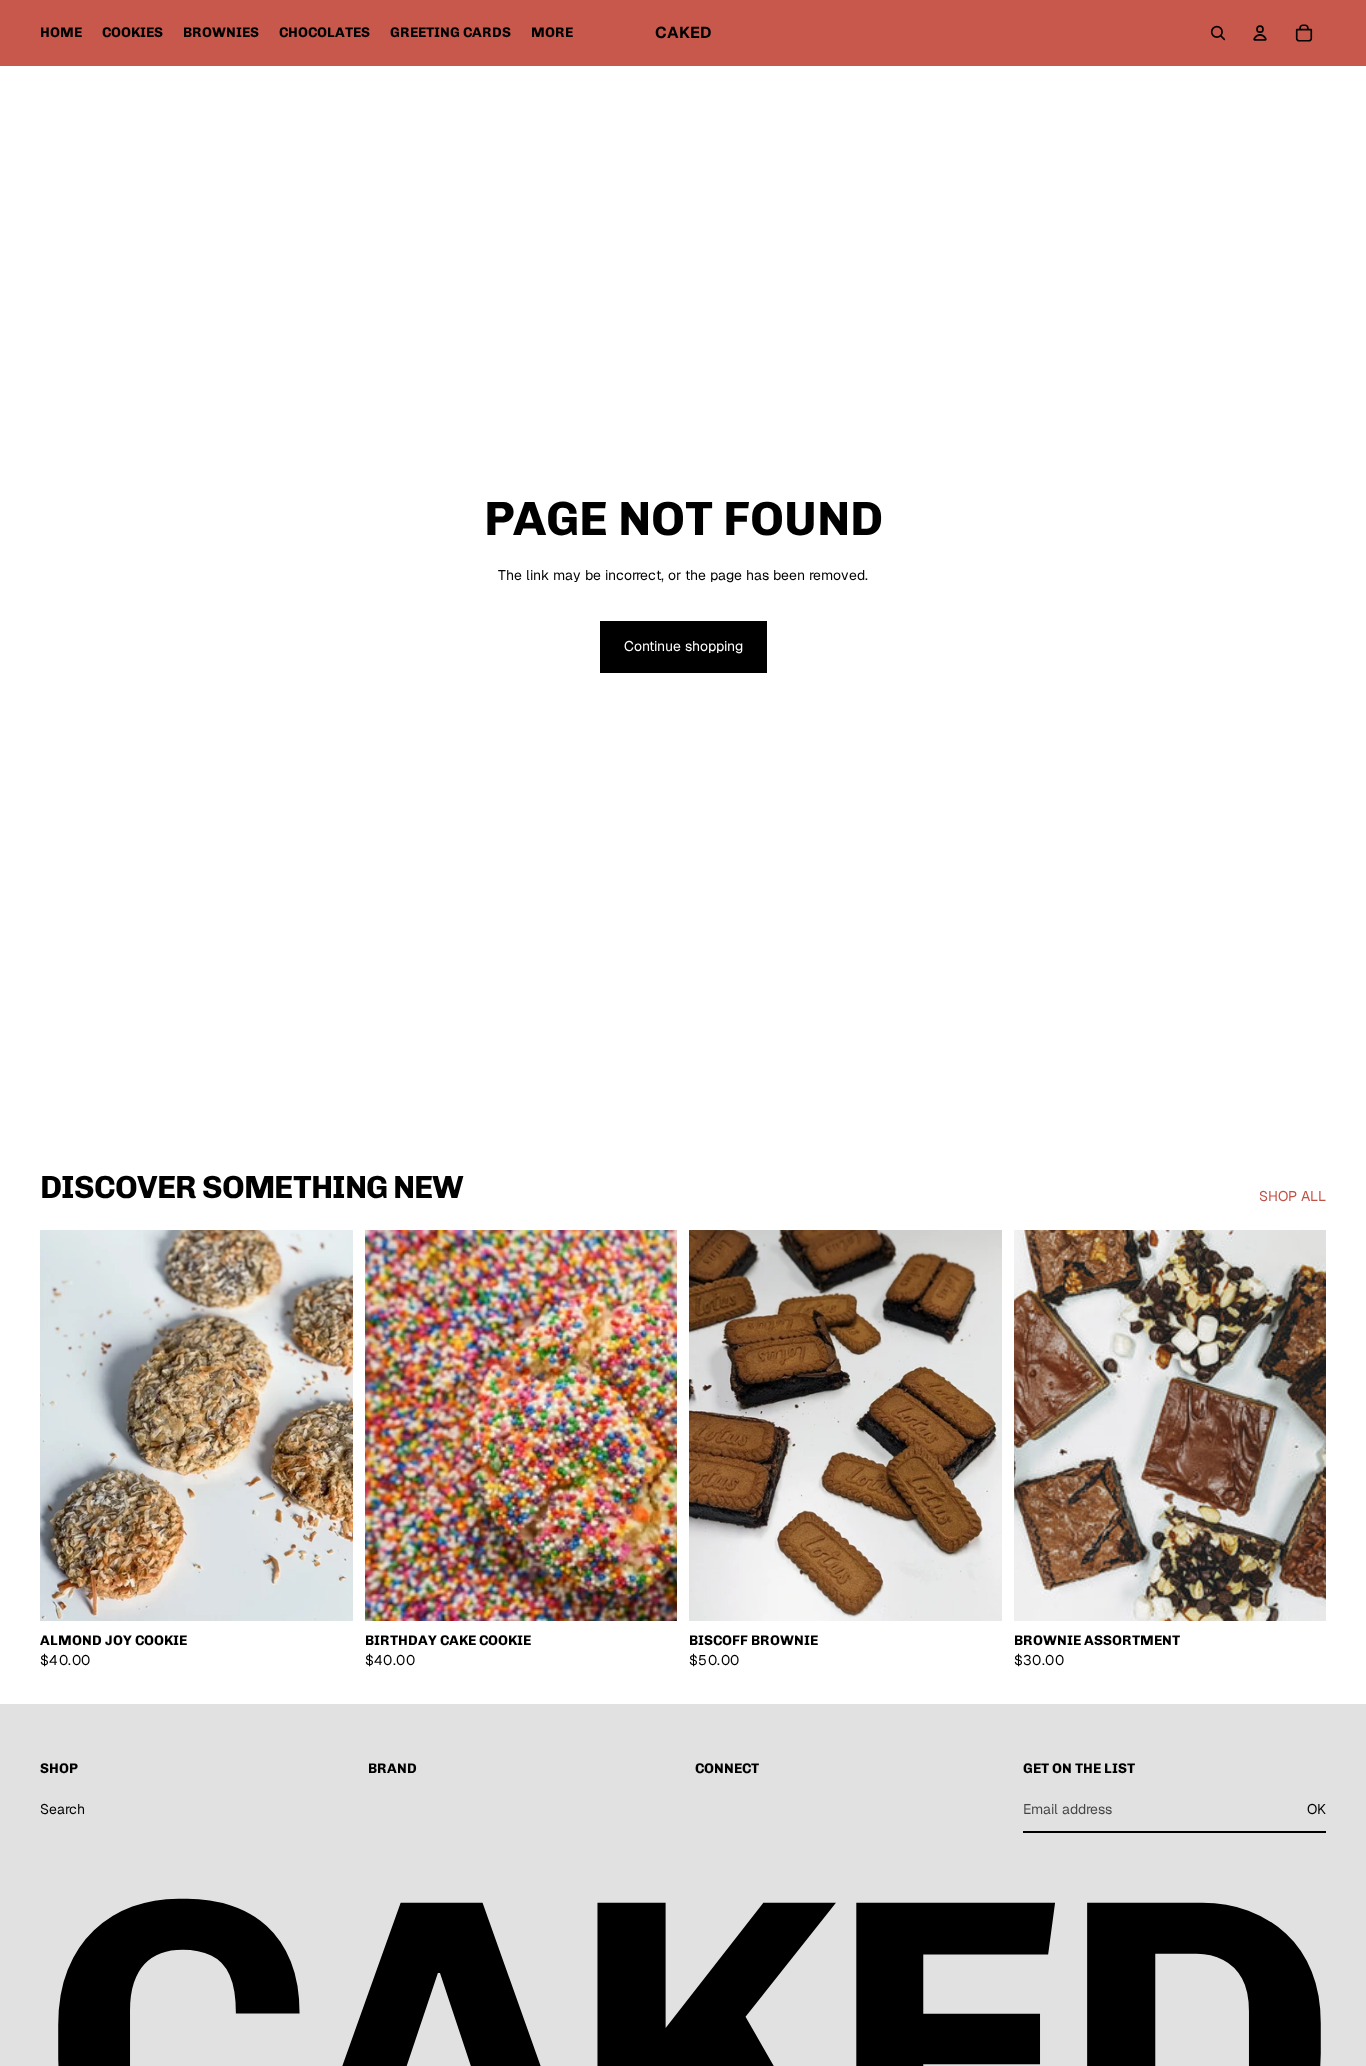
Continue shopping (683, 646)
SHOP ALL (1292, 1196)
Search (62, 1809)
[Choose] (322, 1591)
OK (1316, 1809)
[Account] (1260, 33)
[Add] (646, 1591)
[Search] (1218, 33)
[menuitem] (552, 33)
